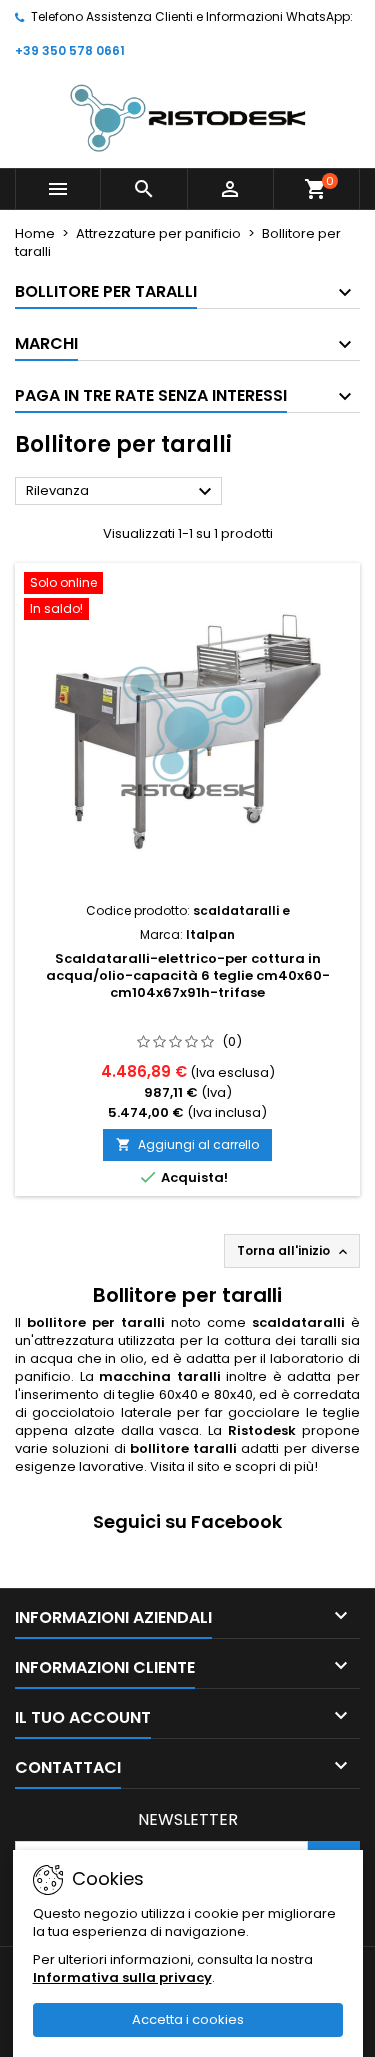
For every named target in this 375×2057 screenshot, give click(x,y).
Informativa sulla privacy (122, 1977)
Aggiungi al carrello (187, 1144)
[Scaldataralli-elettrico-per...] (187, 732)
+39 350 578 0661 (70, 50)
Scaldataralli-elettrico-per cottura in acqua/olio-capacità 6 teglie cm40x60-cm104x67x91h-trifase (188, 975)
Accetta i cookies (188, 2019)
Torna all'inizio (294, 1251)
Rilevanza (121, 492)
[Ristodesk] (188, 117)
